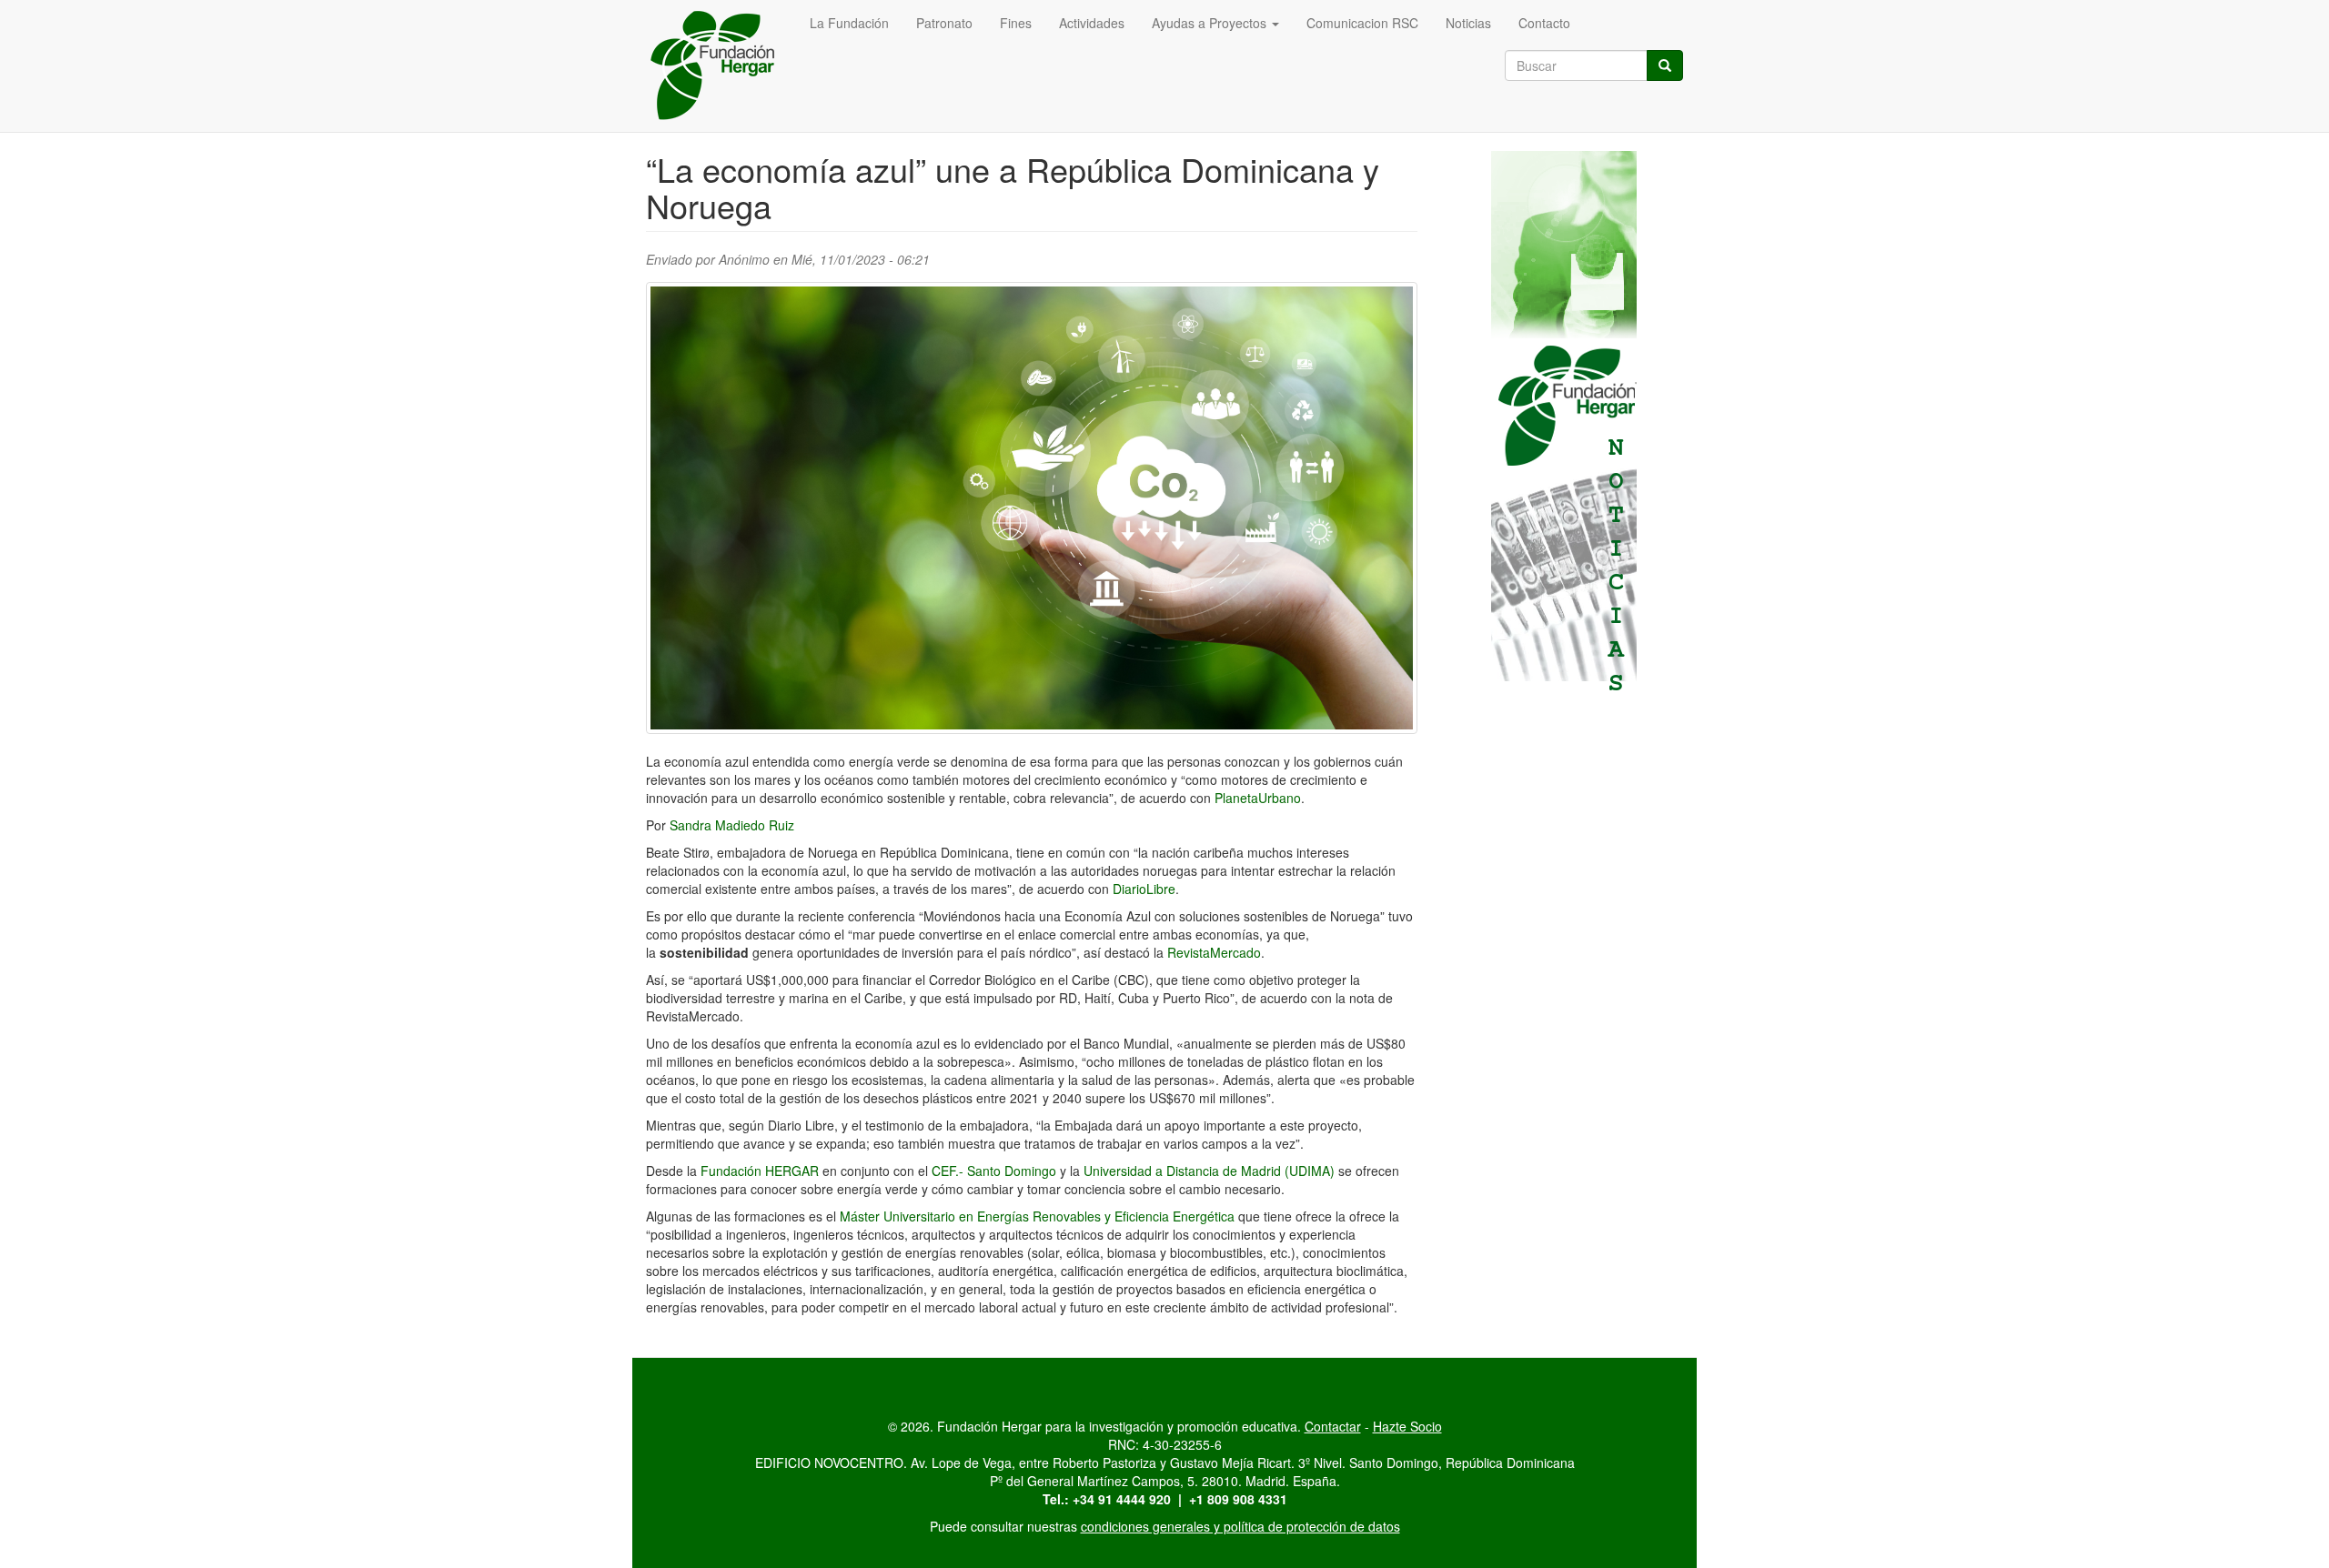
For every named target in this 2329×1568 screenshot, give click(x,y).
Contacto (1544, 23)
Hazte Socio (1407, 1426)
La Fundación (849, 23)
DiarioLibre (1144, 889)
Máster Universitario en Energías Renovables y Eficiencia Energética (1037, 1216)
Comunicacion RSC (1362, 23)
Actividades (1092, 23)
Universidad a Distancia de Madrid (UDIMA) (1209, 1171)
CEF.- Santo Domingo (994, 1171)
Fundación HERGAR (760, 1171)
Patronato (944, 23)
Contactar (1333, 1426)
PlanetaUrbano (1258, 798)
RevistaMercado (1214, 952)
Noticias (1468, 23)
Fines (1016, 23)
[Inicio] (721, 66)
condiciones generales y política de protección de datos (1240, 1526)
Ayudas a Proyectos (1211, 23)
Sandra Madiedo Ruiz (732, 825)
